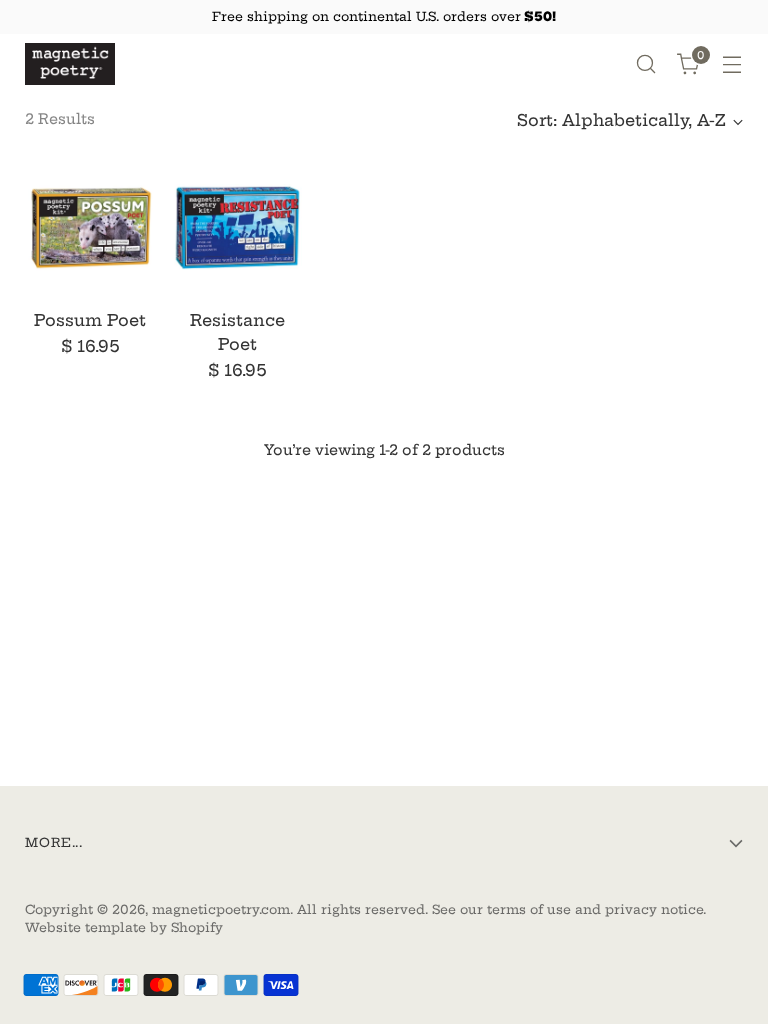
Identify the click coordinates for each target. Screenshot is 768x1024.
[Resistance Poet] (237, 227)
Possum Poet (90, 320)
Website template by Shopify (124, 927)
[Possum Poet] (90, 227)
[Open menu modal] (732, 64)
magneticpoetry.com (221, 909)
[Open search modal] (646, 64)
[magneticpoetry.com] (70, 64)
